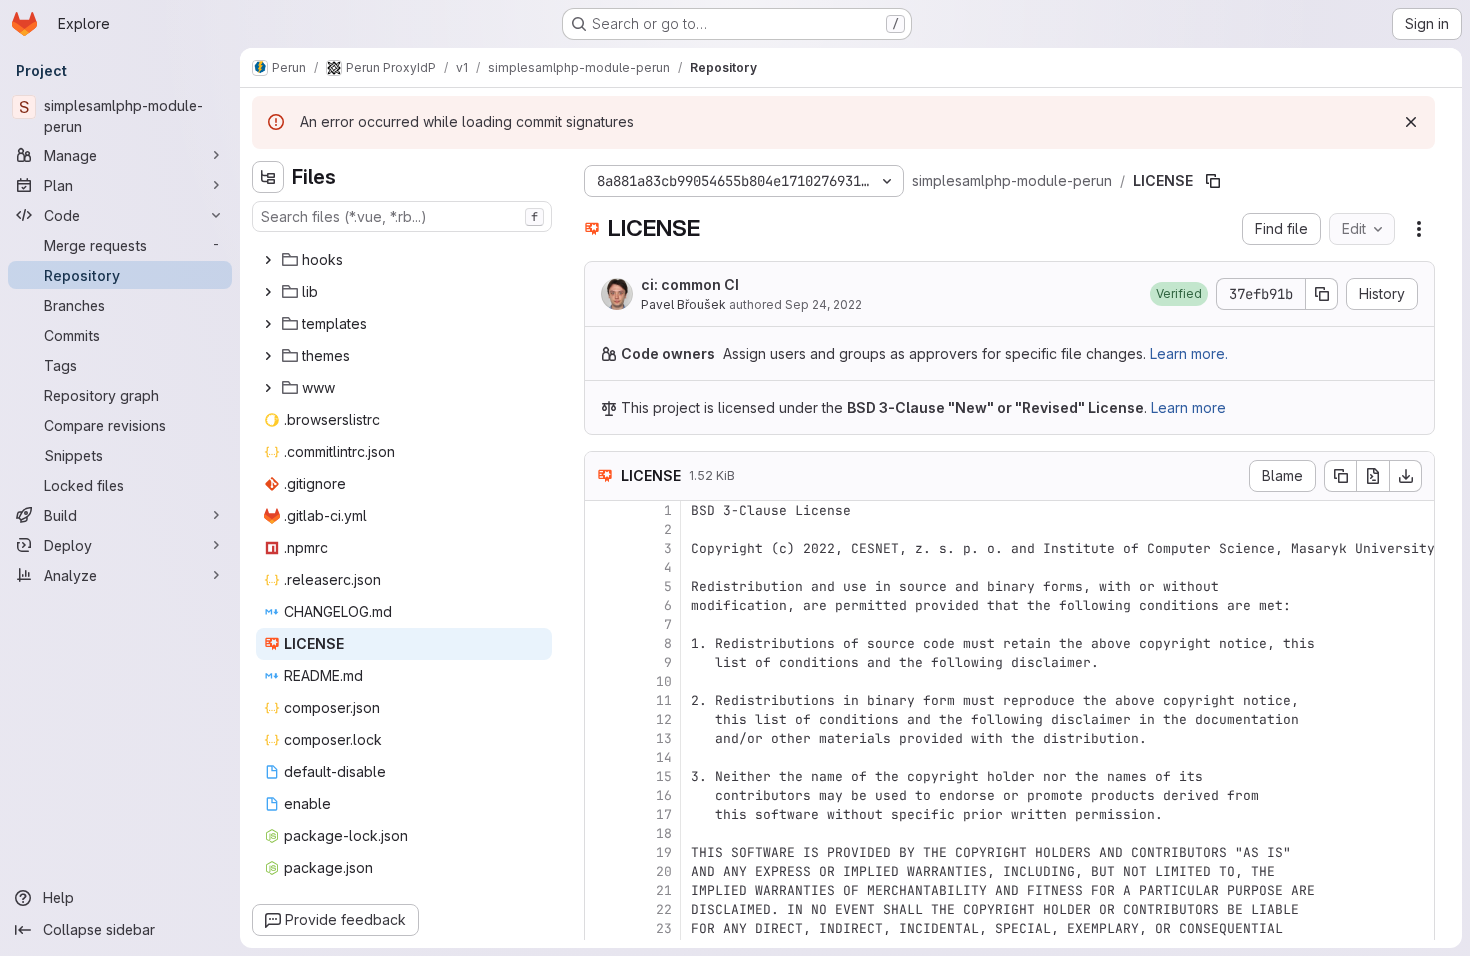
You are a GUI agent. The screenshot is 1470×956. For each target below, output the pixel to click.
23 (664, 928)
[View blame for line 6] (602, 605)
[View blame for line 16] (602, 795)
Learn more (1188, 407)
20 (664, 871)
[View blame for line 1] (602, 510)
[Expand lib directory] (268, 292)
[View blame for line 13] (602, 738)
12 (664, 719)
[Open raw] (1373, 476)
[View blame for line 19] (602, 852)
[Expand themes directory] (268, 356)
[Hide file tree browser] (268, 177)
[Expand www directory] (268, 388)
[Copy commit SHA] (1322, 294)
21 (664, 890)
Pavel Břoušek (683, 304)
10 (664, 681)
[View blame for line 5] (602, 586)
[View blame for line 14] (602, 757)
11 (664, 700)
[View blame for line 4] (602, 567)
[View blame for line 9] (602, 662)
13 (664, 738)
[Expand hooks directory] (268, 260)
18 (664, 833)
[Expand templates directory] (268, 324)
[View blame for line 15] (602, 776)
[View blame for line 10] (602, 681)
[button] (1179, 294)
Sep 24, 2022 (823, 304)
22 (664, 909)
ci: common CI (690, 284)
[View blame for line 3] (602, 548)
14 (664, 757)
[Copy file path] (1213, 181)
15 (664, 776)
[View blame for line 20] (602, 871)
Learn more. (1189, 353)
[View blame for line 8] (602, 643)
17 (664, 814)
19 (664, 852)
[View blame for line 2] (602, 529)
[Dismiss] (1411, 122)
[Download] (1406, 476)
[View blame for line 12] (602, 719)
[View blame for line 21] (602, 890)
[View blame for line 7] (602, 624)
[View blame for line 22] (602, 909)
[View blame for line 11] (602, 700)
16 (664, 795)
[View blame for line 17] (602, 814)
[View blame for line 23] (602, 928)
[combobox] (402, 216)
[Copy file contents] (1340, 476)
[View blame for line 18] (602, 833)
